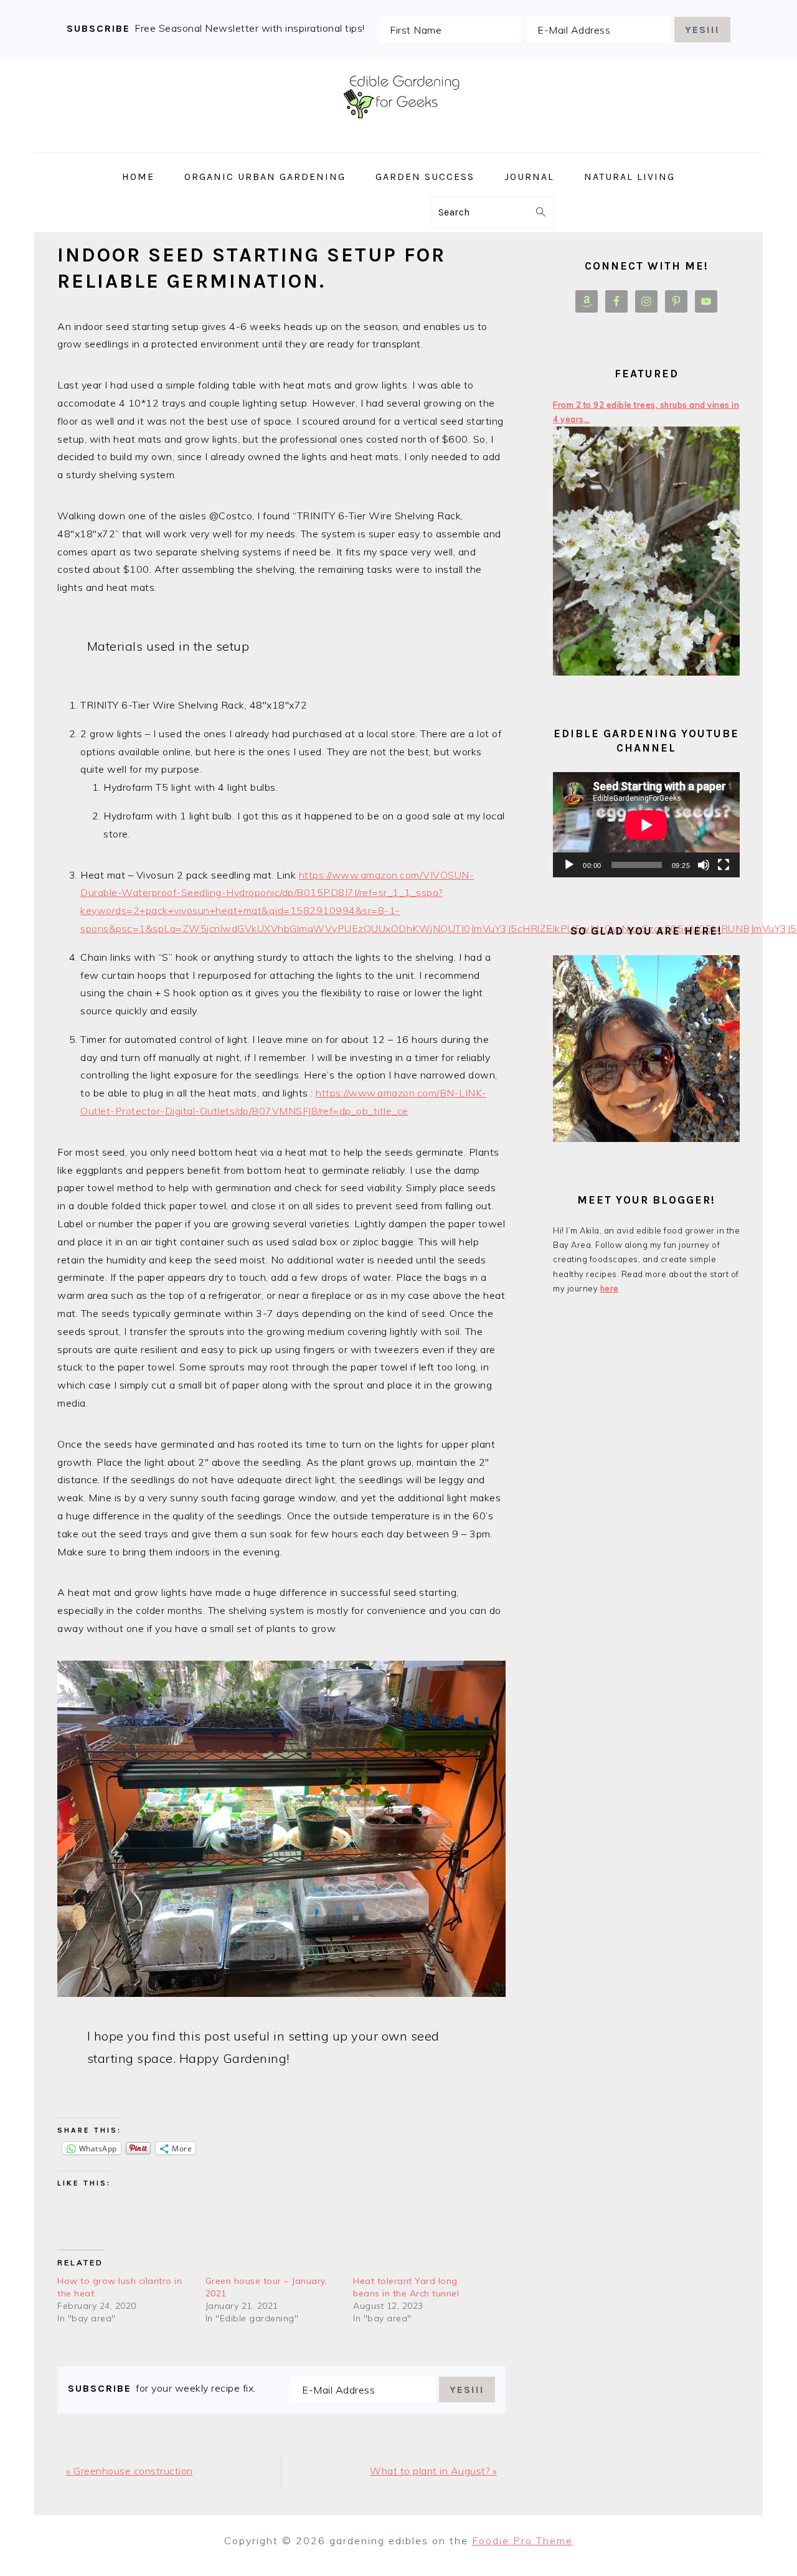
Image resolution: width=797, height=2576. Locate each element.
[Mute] (704, 865)
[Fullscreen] (724, 865)
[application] (646, 825)
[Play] (569, 865)
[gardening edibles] (398, 144)
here (610, 1288)
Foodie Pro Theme (522, 2541)
